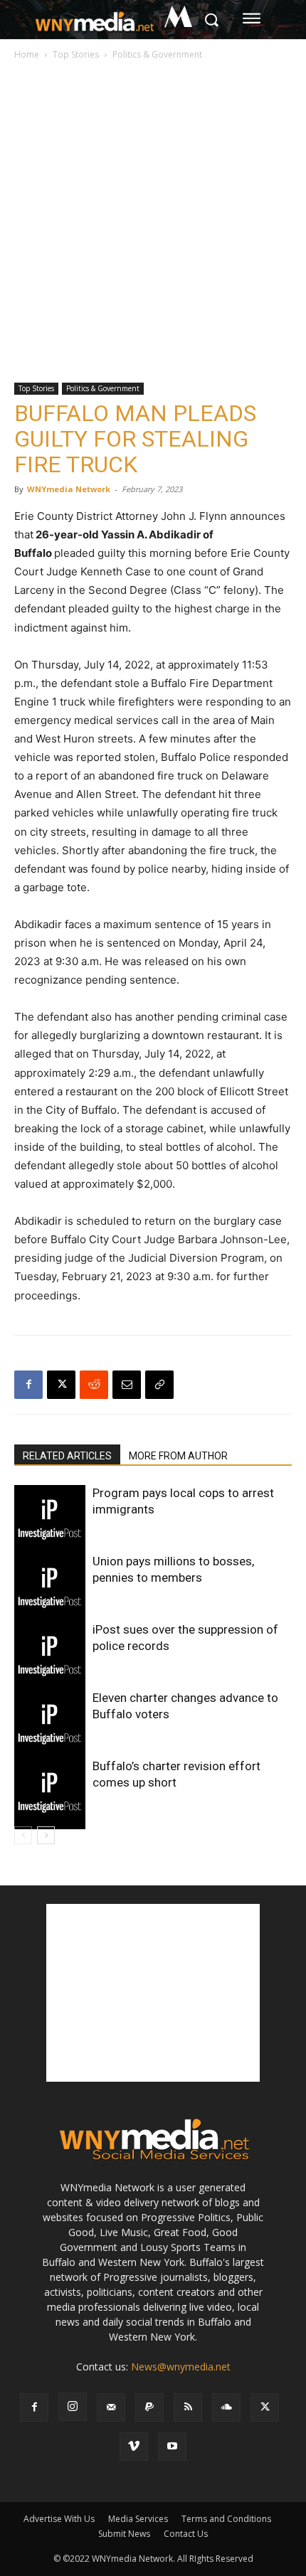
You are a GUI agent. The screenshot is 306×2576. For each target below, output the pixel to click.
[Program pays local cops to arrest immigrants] (50, 1521)
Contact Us (186, 2534)
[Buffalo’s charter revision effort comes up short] (50, 1794)
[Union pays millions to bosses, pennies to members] (50, 1589)
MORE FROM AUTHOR (178, 1456)
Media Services (138, 2519)
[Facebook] (28, 1385)
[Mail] (111, 2407)
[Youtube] (172, 2447)
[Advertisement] (153, 223)
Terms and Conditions (226, 2519)
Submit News (124, 2534)
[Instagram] (73, 2407)
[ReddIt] (94, 1385)
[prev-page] (23, 1835)
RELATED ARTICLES (67, 1456)
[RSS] (188, 2407)
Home (27, 54)
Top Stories (76, 54)
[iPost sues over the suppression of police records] (50, 1657)
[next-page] (46, 1835)
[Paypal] (149, 2407)
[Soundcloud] (226, 2407)
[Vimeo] (134, 2447)
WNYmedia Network (69, 489)
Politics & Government (157, 54)
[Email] (127, 1385)
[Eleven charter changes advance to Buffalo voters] (50, 1725)
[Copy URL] (159, 1385)
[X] (61, 1385)
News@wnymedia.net (181, 2367)
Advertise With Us (59, 2519)
